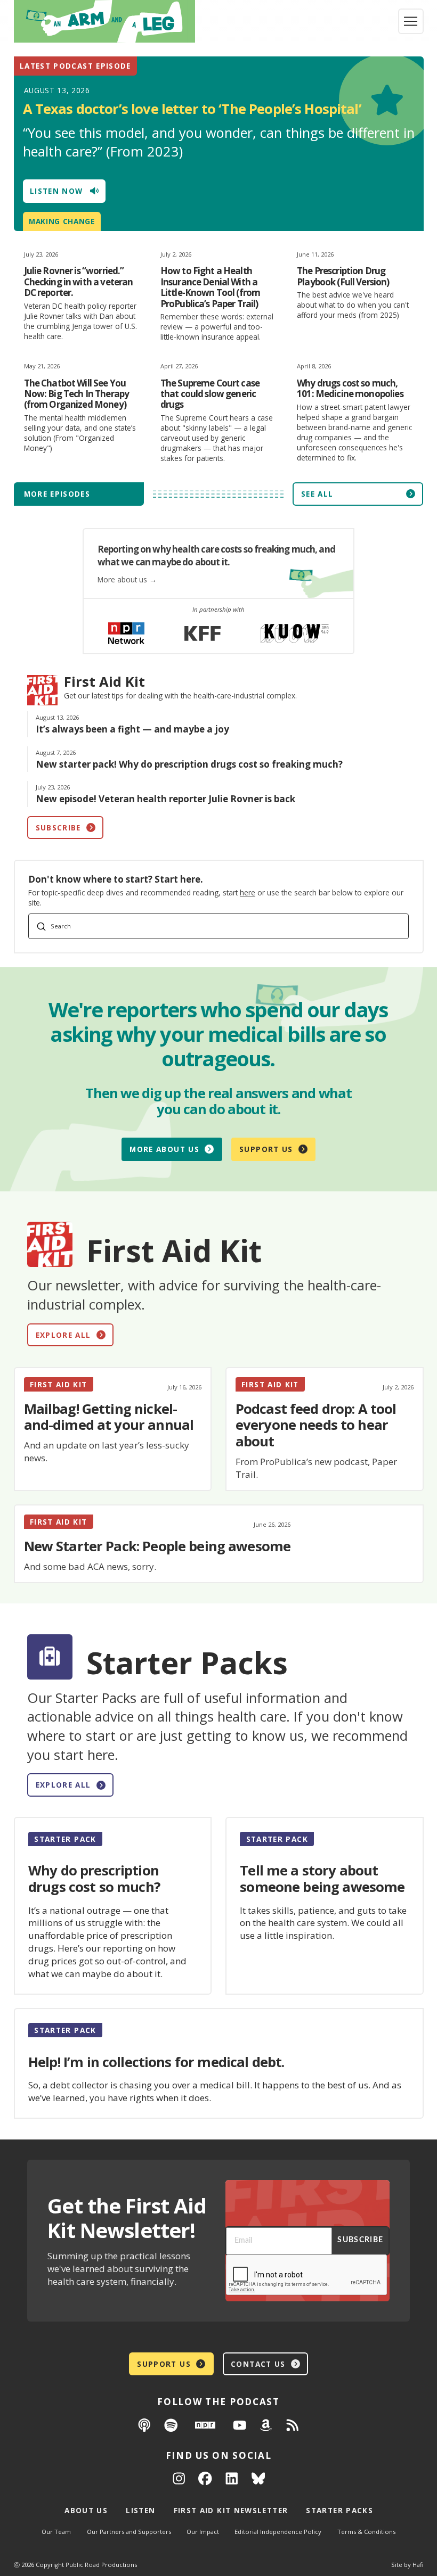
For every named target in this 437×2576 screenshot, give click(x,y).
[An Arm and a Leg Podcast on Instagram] (179, 2478)
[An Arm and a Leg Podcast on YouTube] (240, 2425)
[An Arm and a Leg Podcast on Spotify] (171, 2425)
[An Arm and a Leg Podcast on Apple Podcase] (144, 2425)
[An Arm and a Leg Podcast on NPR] (205, 2425)
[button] (411, 21)
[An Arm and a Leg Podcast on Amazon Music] (266, 2425)
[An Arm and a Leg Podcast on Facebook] (205, 2478)
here (248, 892)
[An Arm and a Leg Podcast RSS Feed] (293, 2425)
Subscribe (360, 2240)
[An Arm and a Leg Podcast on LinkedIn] (232, 2478)
